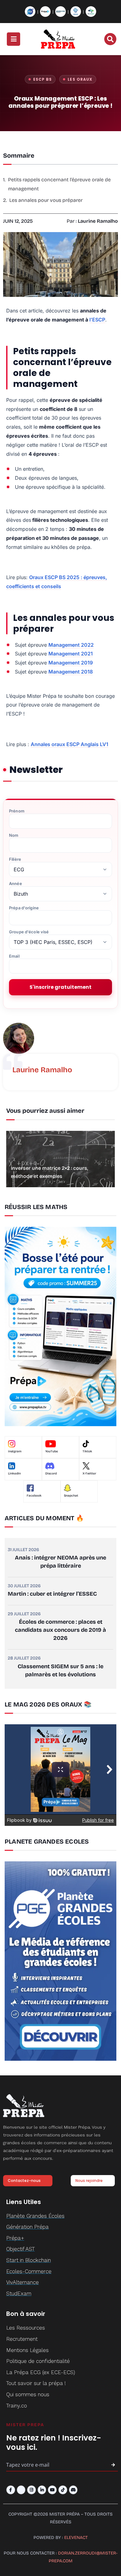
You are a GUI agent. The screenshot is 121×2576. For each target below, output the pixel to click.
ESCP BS (43, 79)
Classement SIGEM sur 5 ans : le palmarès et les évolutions (60, 1670)
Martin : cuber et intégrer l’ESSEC (52, 1594)
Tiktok (87, 1451)
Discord (51, 1474)
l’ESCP (97, 320)
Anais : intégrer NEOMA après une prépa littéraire (60, 1562)
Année (16, 884)
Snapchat (71, 1496)
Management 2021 (71, 654)
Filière (15, 859)
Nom (14, 835)
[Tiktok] (63, 2490)
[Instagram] (31, 2490)
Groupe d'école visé (29, 932)
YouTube (52, 1451)
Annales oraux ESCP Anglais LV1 (69, 744)
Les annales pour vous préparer (46, 200)
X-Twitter (89, 1474)
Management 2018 (71, 672)
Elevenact (76, 2538)
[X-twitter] (21, 2490)
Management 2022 (71, 645)
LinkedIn (14, 1474)
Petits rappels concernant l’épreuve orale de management (59, 184)
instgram (15, 1451)
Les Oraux (80, 79)
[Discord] (73, 2490)
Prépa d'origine (24, 908)
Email (14, 956)
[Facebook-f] (11, 2490)
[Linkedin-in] (42, 2490)
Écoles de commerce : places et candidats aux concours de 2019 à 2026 (60, 1630)
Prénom (17, 811)
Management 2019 (71, 663)
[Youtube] (52, 2490)
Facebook (34, 1496)
